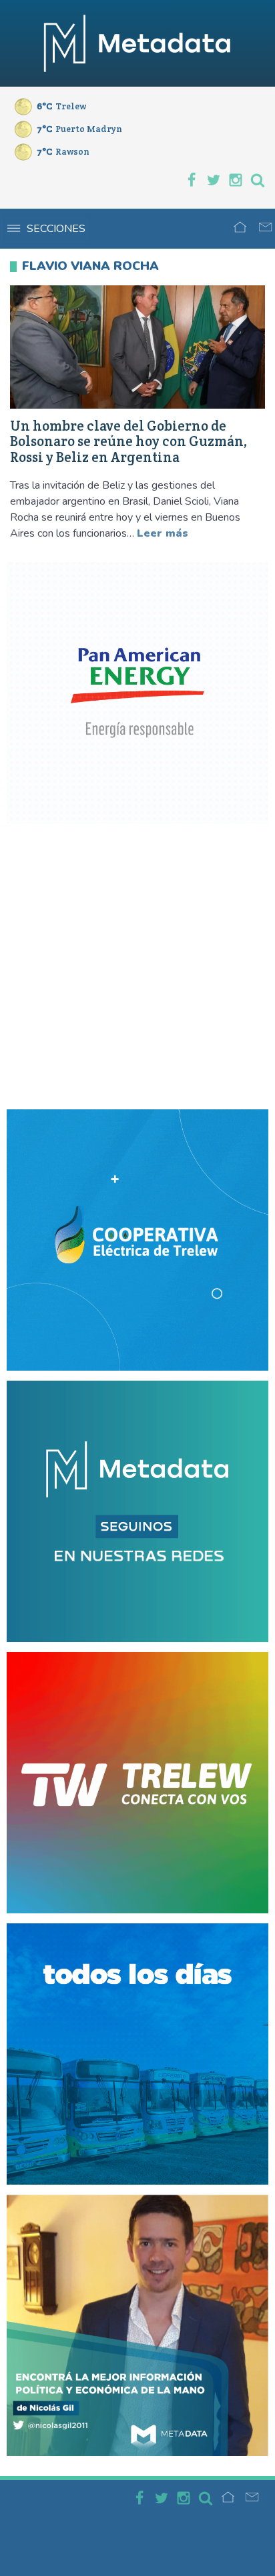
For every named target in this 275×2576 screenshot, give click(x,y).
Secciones (56, 229)
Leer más (163, 533)
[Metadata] (137, 43)
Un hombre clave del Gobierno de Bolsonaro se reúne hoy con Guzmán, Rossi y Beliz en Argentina (129, 442)
